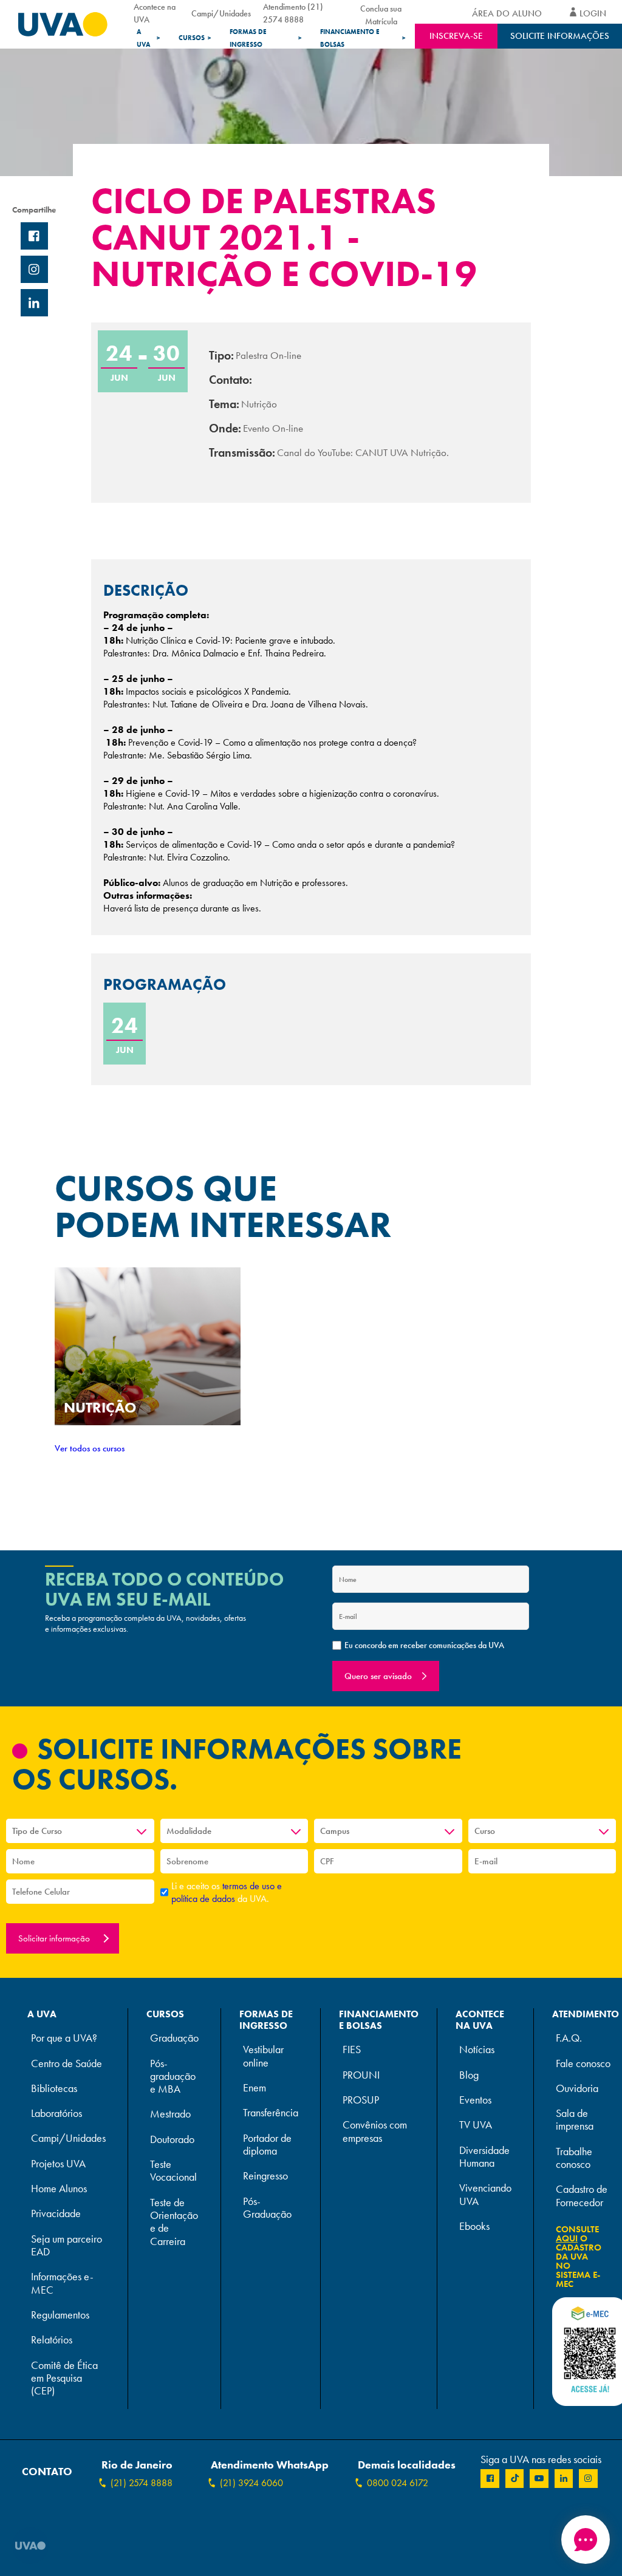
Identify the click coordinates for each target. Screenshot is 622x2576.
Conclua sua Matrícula (381, 13)
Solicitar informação (55, 1938)
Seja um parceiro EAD (67, 2246)
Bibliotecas (54, 2089)
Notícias (477, 2050)
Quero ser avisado (378, 1676)
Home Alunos (59, 2189)
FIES (352, 2050)
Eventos (475, 2100)
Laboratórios (56, 2114)
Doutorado (172, 2140)
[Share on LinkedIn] (34, 303)
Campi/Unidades (221, 13)
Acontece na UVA (155, 13)
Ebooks (474, 2227)
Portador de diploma (267, 2145)
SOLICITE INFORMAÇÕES (560, 36)
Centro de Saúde (67, 2064)
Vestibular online (263, 2056)
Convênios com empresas (375, 2131)
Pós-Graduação (267, 2208)
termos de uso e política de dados (227, 1892)
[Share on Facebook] (34, 236)
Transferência (271, 2113)
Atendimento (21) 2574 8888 (293, 13)
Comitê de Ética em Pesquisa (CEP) (64, 2379)
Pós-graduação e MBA (173, 2077)
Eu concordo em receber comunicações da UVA (424, 1645)
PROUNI (361, 2075)
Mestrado (170, 2114)
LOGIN (593, 13)
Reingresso (265, 2176)
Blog (469, 2075)
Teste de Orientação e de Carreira (174, 2222)
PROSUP (361, 2100)
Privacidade (56, 2214)
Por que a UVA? (64, 2038)
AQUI (567, 2238)
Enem (255, 2088)
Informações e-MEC (62, 2283)
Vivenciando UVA (485, 2195)
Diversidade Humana (484, 2157)
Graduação (174, 2038)
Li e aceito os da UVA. (227, 1892)
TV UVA (476, 2125)
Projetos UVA (58, 2164)
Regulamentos (60, 2315)
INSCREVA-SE (456, 36)
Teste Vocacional (173, 2171)
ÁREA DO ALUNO (507, 13)
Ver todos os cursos (90, 1448)
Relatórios (52, 2340)
